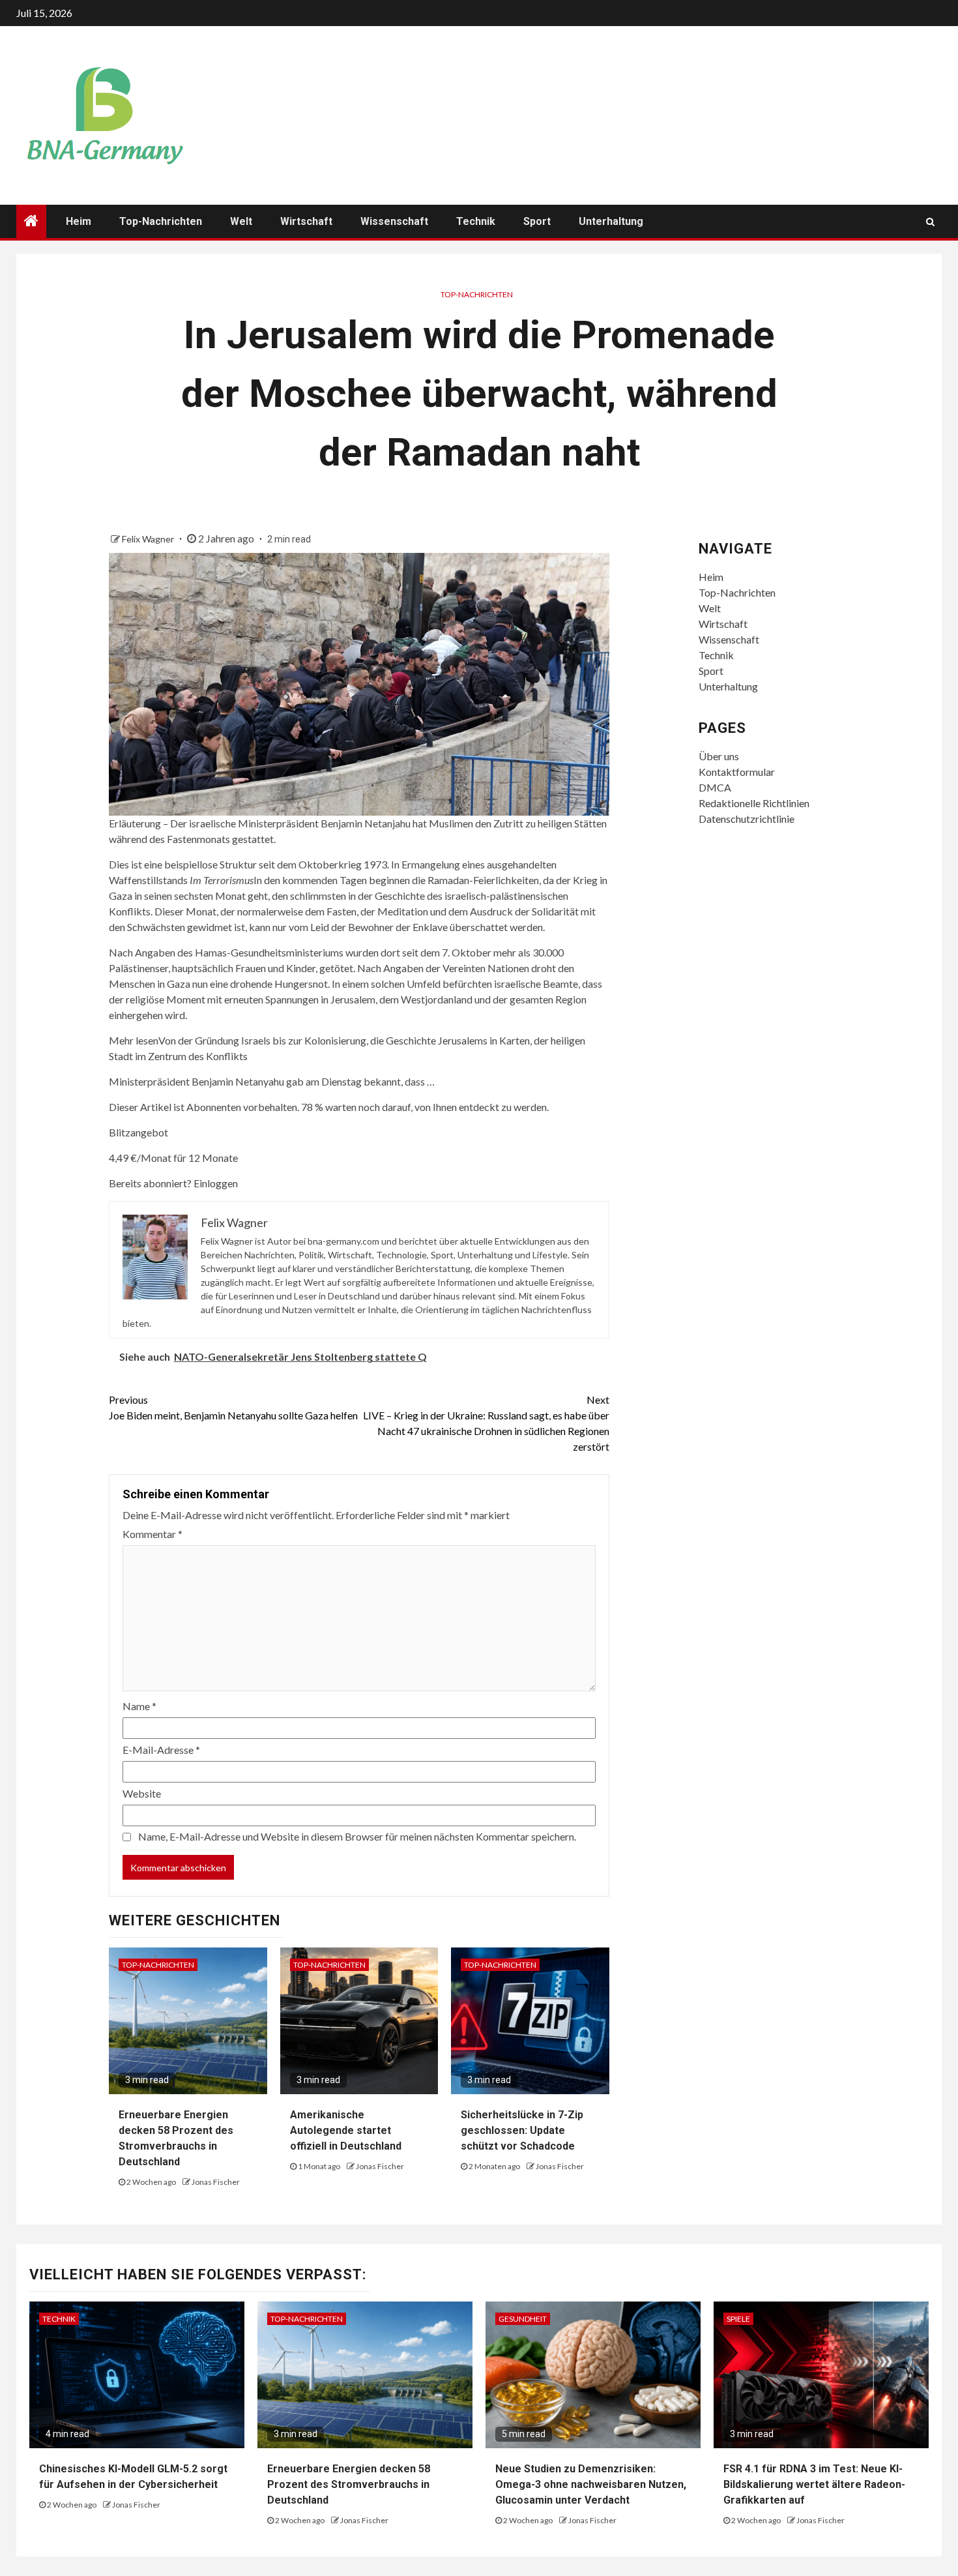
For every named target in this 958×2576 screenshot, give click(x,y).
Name (139, 1706)
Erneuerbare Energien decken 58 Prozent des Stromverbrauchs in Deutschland (349, 2484)
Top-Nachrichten (161, 221)
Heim (79, 221)
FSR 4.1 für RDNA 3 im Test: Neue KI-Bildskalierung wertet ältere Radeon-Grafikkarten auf (814, 2484)
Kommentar (152, 1534)
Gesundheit (523, 2319)
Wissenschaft (394, 221)
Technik (476, 221)
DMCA (715, 787)
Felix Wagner (149, 539)
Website (142, 1793)
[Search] (930, 222)
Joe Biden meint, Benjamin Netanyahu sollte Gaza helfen (233, 1407)
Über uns (719, 756)
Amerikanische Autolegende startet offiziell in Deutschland (346, 2130)
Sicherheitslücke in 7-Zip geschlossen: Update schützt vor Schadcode (522, 2130)
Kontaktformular (737, 772)
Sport (537, 221)
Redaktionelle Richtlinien (754, 803)
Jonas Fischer (216, 2182)
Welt (241, 221)
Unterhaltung (611, 221)
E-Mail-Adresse (161, 1750)
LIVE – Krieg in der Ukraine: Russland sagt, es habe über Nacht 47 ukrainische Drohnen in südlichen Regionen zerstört (486, 1423)
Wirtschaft (306, 221)
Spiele (738, 2319)
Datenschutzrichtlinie (747, 819)
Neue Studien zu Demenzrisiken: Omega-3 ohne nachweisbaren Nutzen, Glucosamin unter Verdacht (591, 2484)
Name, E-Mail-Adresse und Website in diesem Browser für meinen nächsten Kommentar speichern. (357, 1836)
